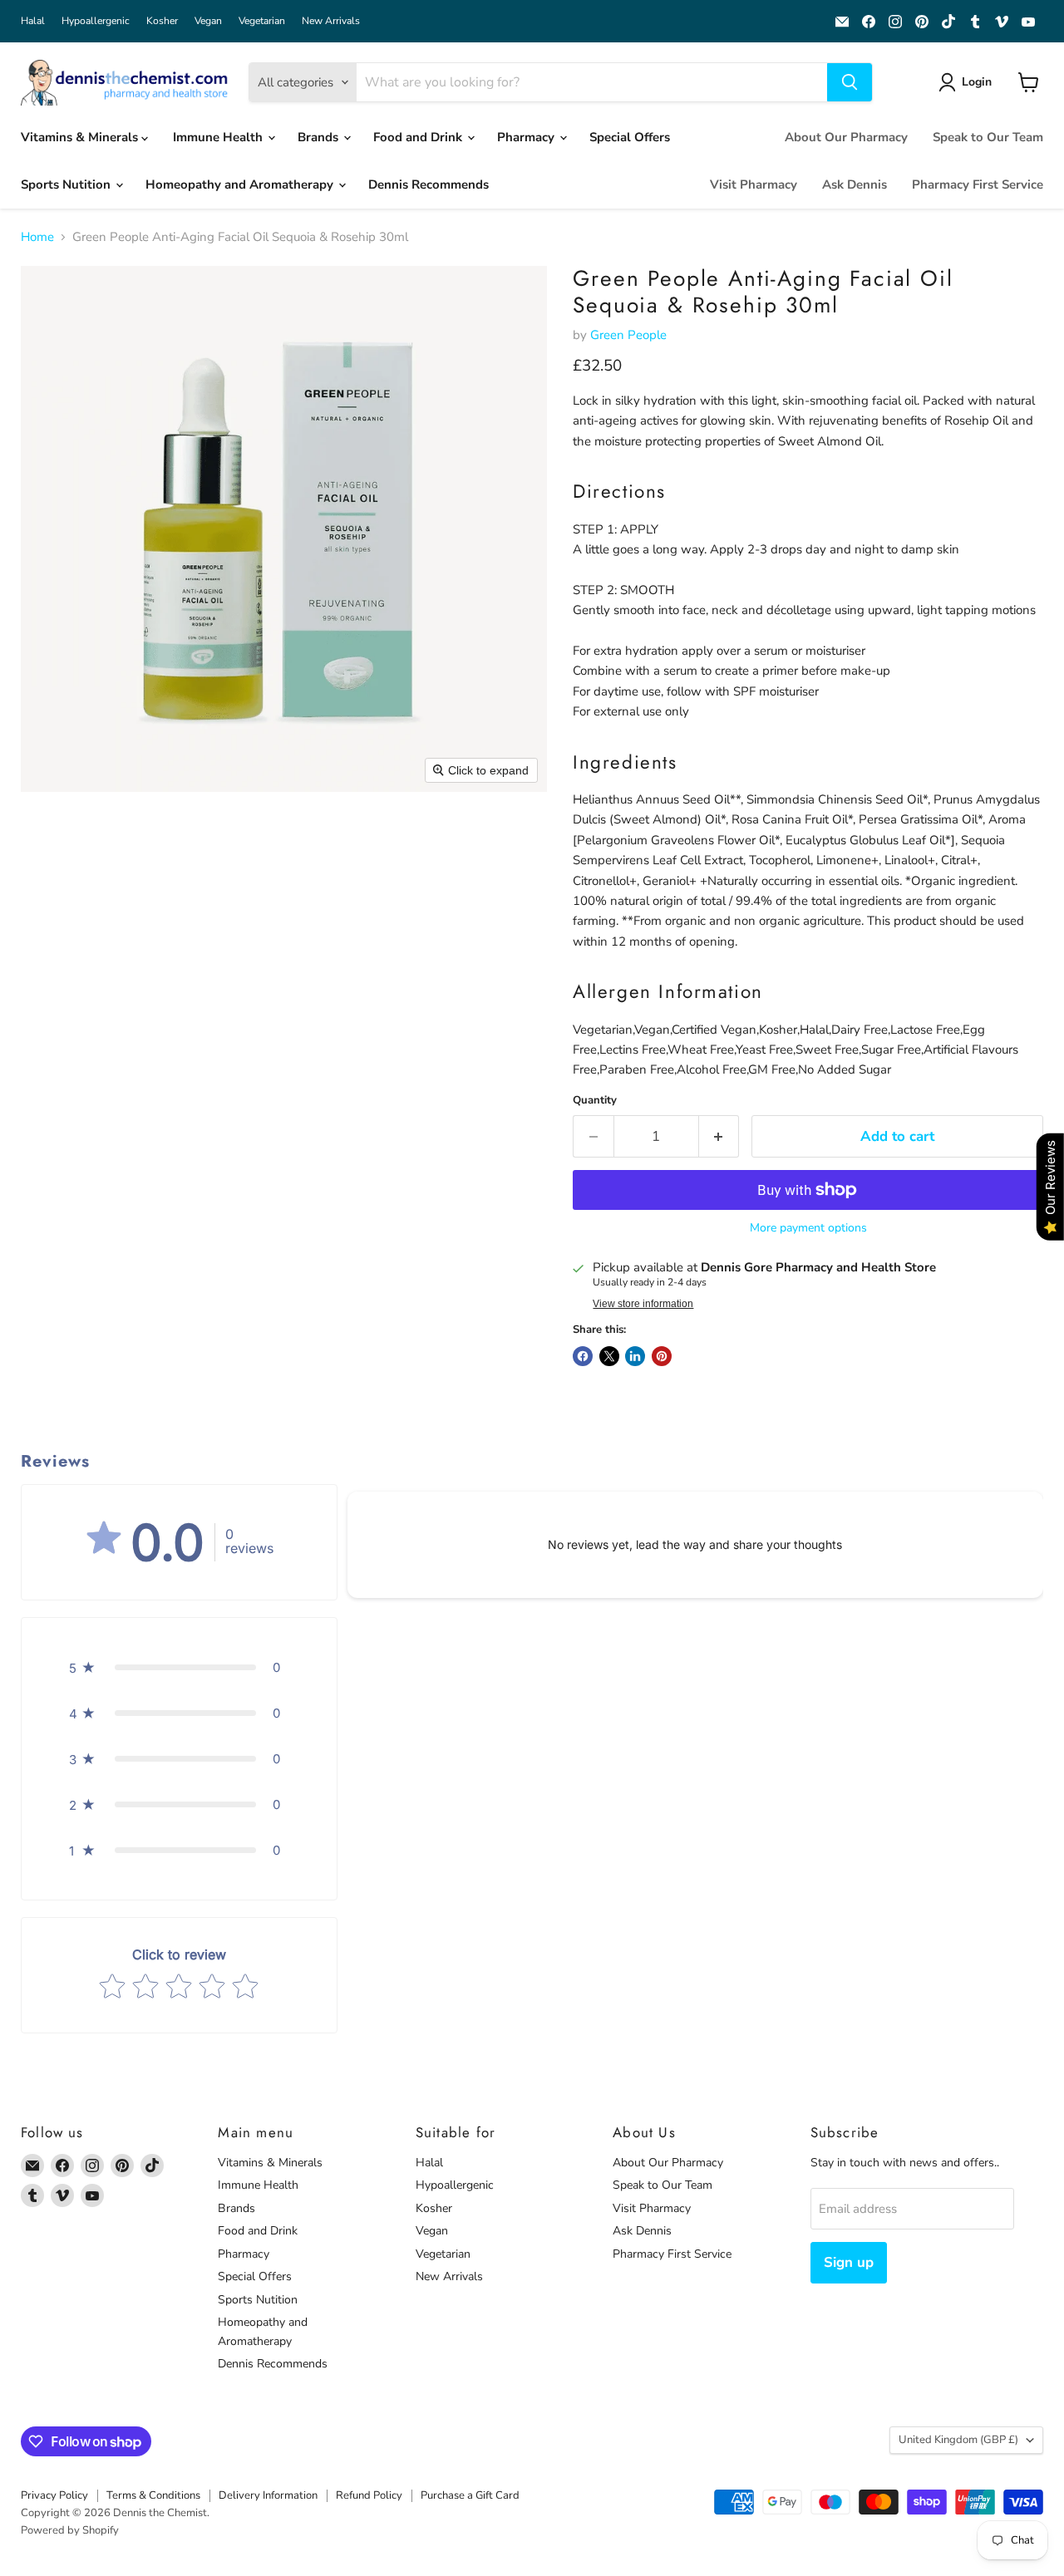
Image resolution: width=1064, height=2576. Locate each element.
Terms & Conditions (153, 2495)
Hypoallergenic (96, 21)
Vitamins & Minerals (81, 137)
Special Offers (630, 137)
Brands (320, 137)
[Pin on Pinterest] (662, 1356)
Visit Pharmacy (754, 184)
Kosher (162, 21)
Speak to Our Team (988, 137)
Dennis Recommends (429, 184)
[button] (968, 82)
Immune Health (219, 137)
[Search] (850, 82)
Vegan (208, 21)
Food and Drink (419, 137)
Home (37, 237)
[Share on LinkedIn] (635, 1356)
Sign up (849, 2262)
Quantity (595, 1101)
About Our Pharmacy (846, 137)
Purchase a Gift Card (470, 2495)
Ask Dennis (855, 184)
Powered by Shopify (70, 2530)
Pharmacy (527, 137)
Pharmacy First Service (978, 184)
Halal (33, 21)
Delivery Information (268, 2495)
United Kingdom (958, 2440)
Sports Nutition (67, 184)
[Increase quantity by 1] (719, 1136)
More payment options (808, 1228)
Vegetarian (262, 21)
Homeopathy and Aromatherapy (241, 184)
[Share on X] (609, 1356)
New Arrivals (331, 21)
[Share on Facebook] (583, 1356)
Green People (628, 335)
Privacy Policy (54, 2495)
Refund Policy (369, 2495)
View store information (643, 1304)
